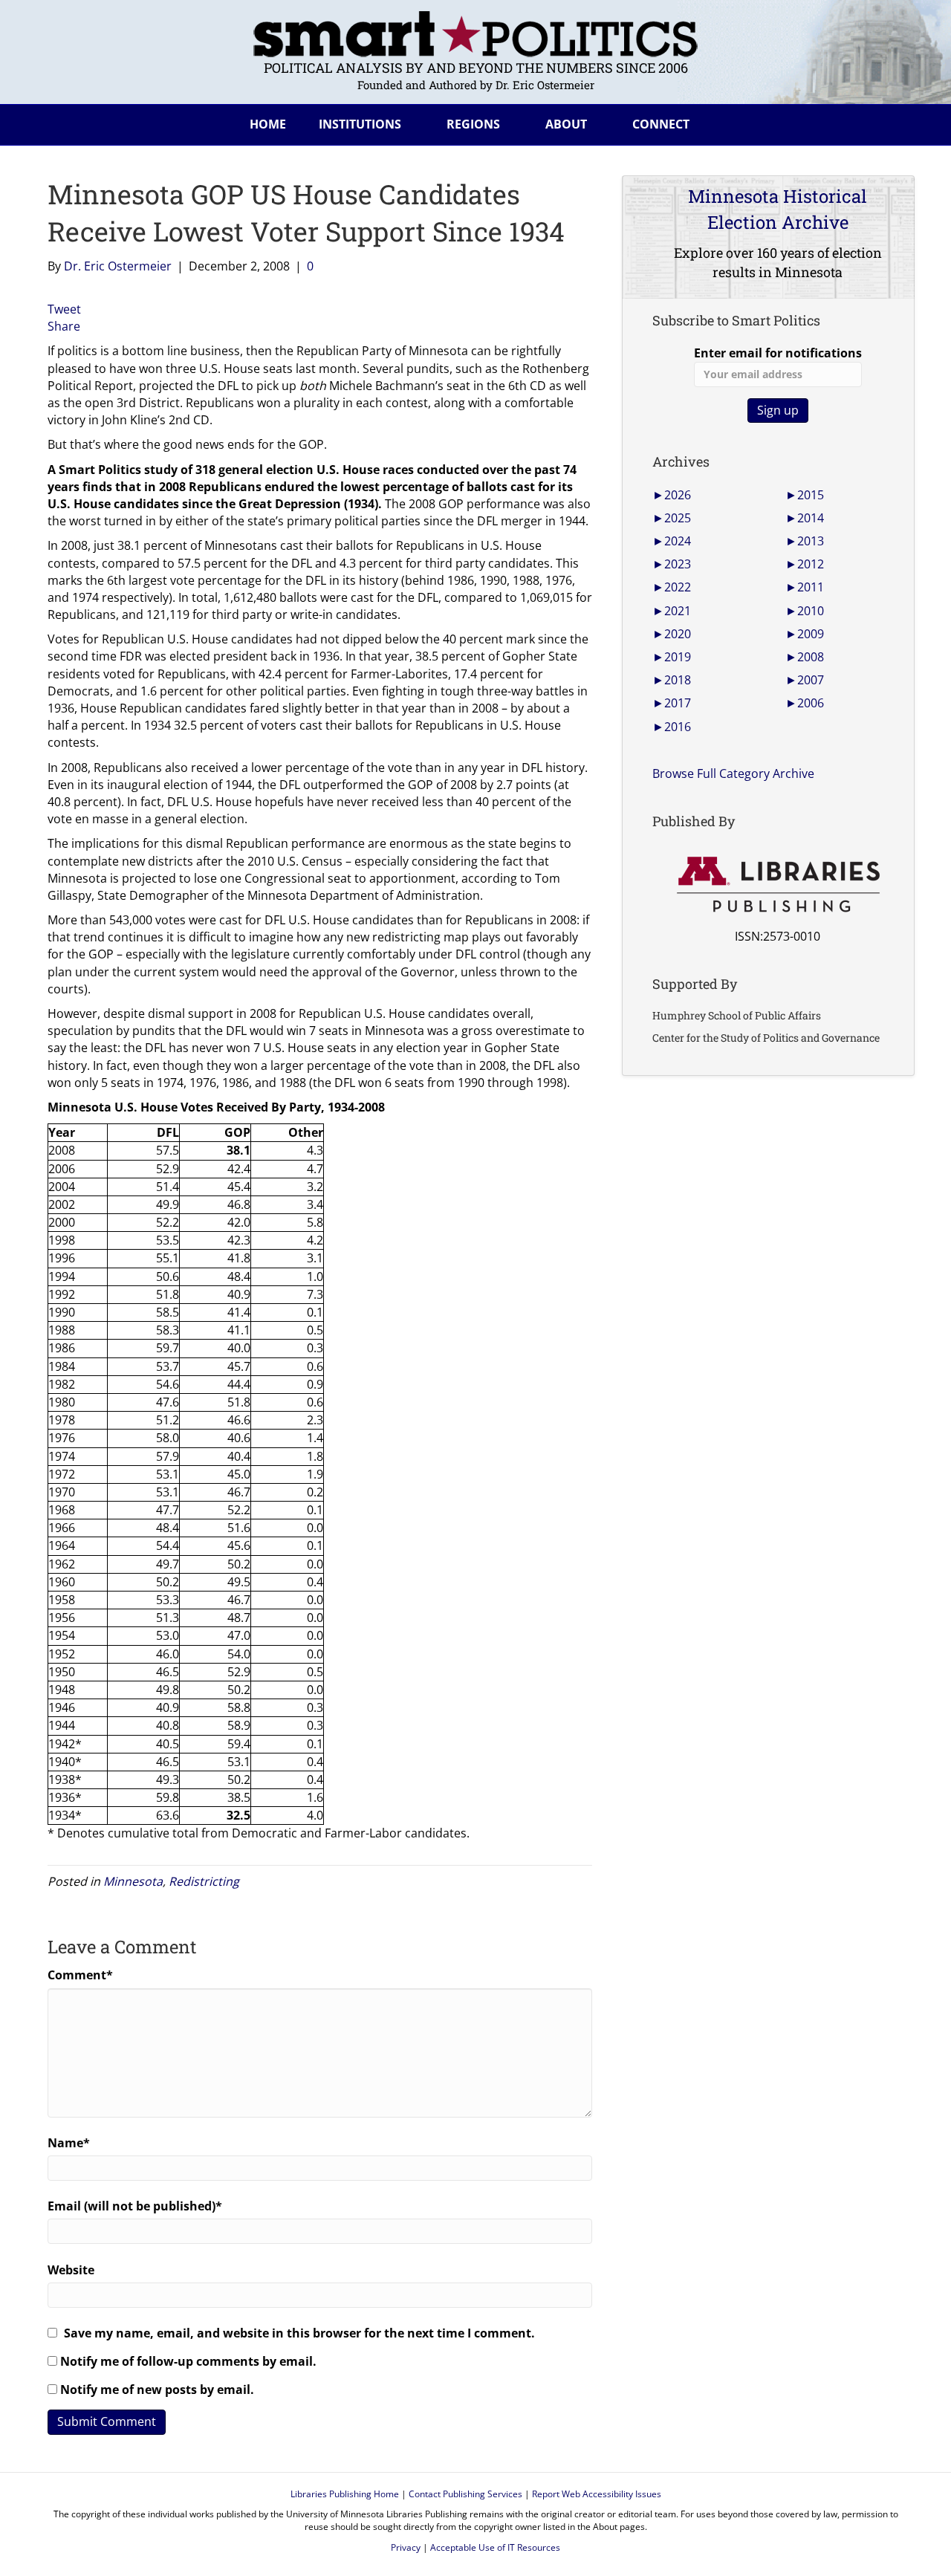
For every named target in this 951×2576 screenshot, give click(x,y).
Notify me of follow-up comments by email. (188, 2361)
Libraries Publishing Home (345, 2494)
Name (69, 2143)
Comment (80, 1975)
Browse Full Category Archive (733, 773)
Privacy (406, 2547)
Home (268, 124)
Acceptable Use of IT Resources (495, 2547)
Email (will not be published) (135, 2206)
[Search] (892, 122)
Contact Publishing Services (465, 2494)
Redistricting (204, 1881)
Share (64, 326)
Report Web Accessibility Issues (597, 2494)
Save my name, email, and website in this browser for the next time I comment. (299, 2333)
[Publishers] (778, 885)
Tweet (64, 309)
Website (71, 2270)
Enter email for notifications (778, 353)
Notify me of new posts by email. (157, 2390)
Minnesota (133, 1881)
